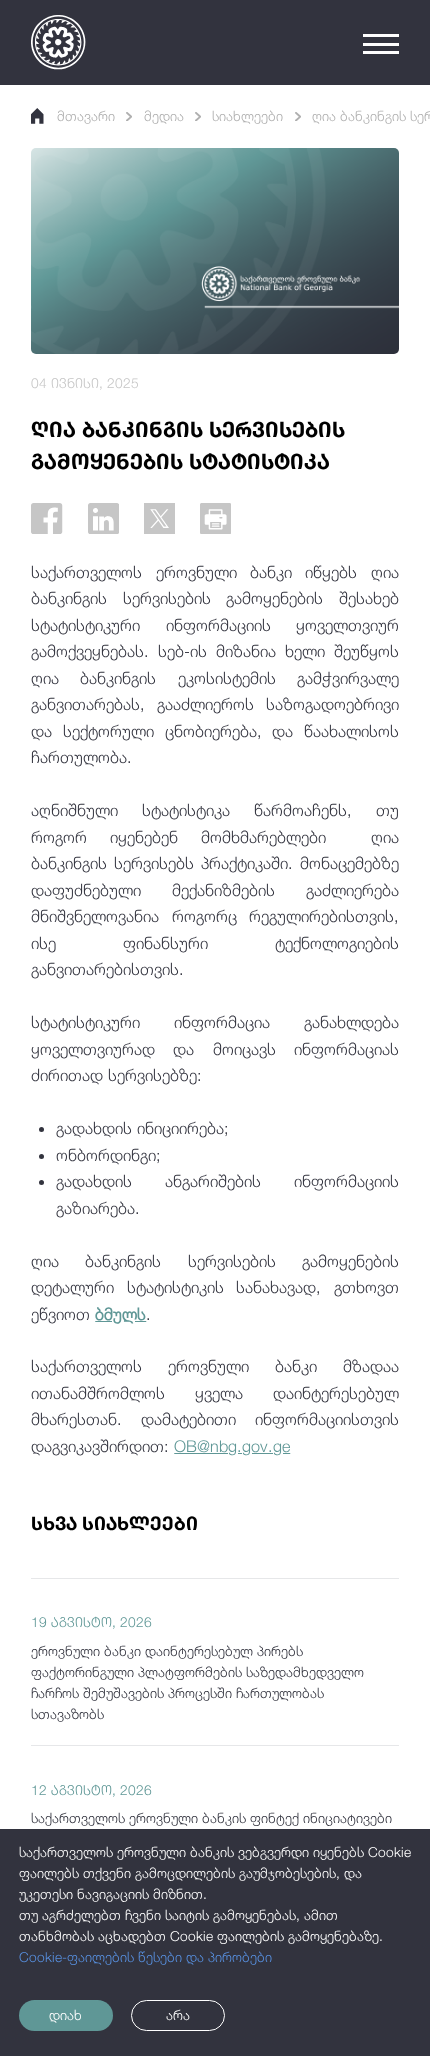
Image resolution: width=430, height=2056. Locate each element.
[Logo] (58, 42)
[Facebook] (46, 518)
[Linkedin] (103, 518)
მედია (164, 116)
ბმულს (120, 1313)
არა (178, 2015)
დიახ (65, 2015)
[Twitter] (159, 518)
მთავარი (86, 116)
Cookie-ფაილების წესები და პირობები (145, 1957)
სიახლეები (247, 116)
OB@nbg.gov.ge (232, 1445)
